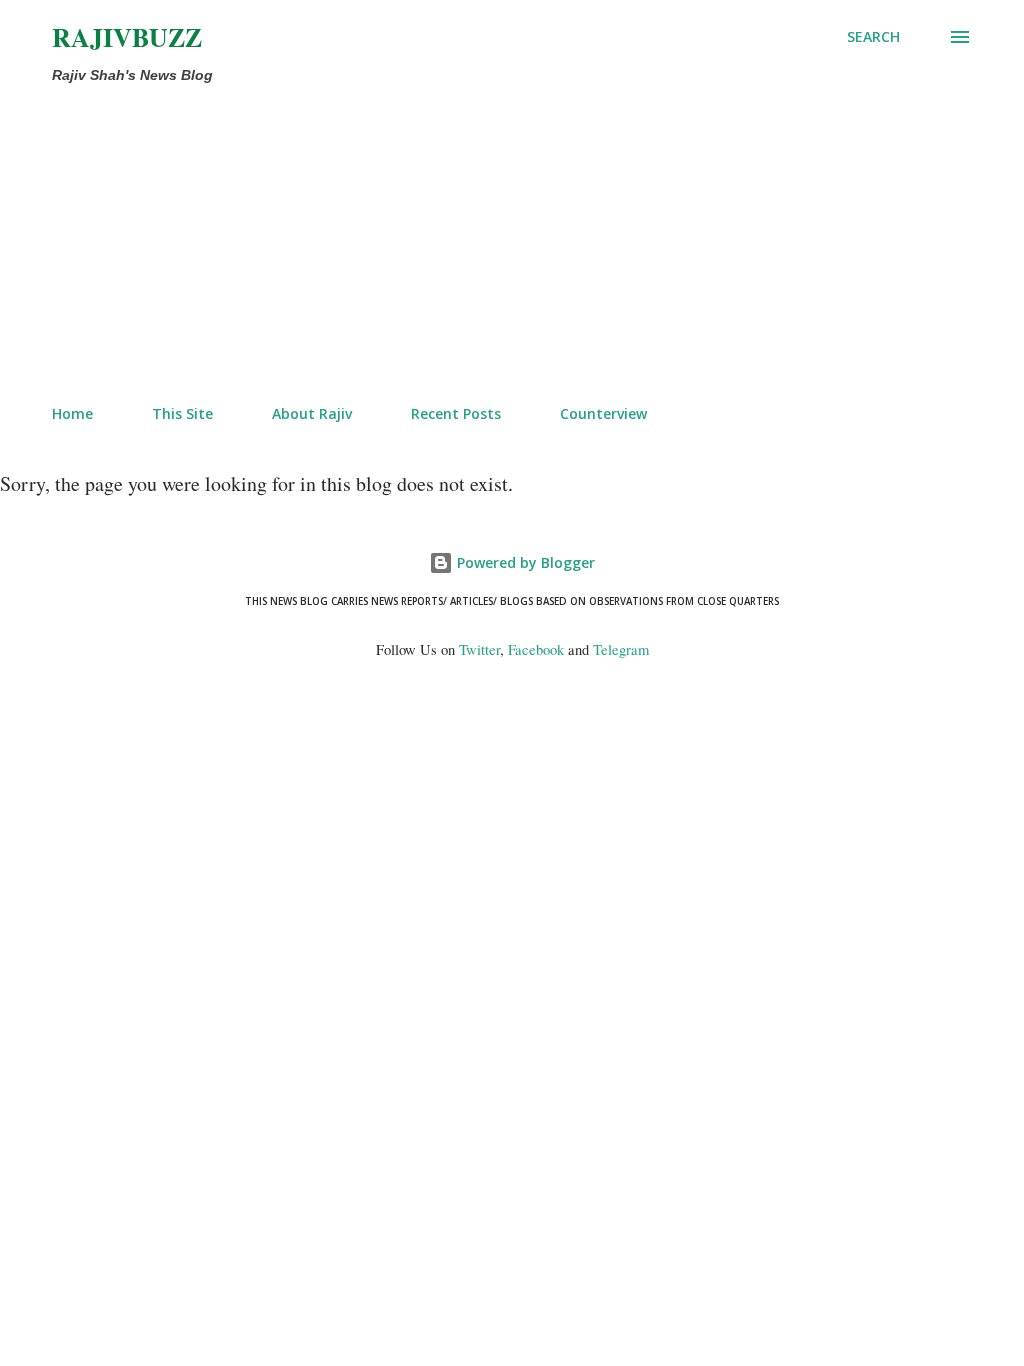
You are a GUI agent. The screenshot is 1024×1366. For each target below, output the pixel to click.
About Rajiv (312, 413)
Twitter (479, 649)
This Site (182, 413)
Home (72, 413)
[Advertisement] (428, 240)
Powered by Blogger (524, 562)
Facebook (536, 649)
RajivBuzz (127, 37)
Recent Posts (456, 413)
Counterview (603, 413)
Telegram (621, 649)
